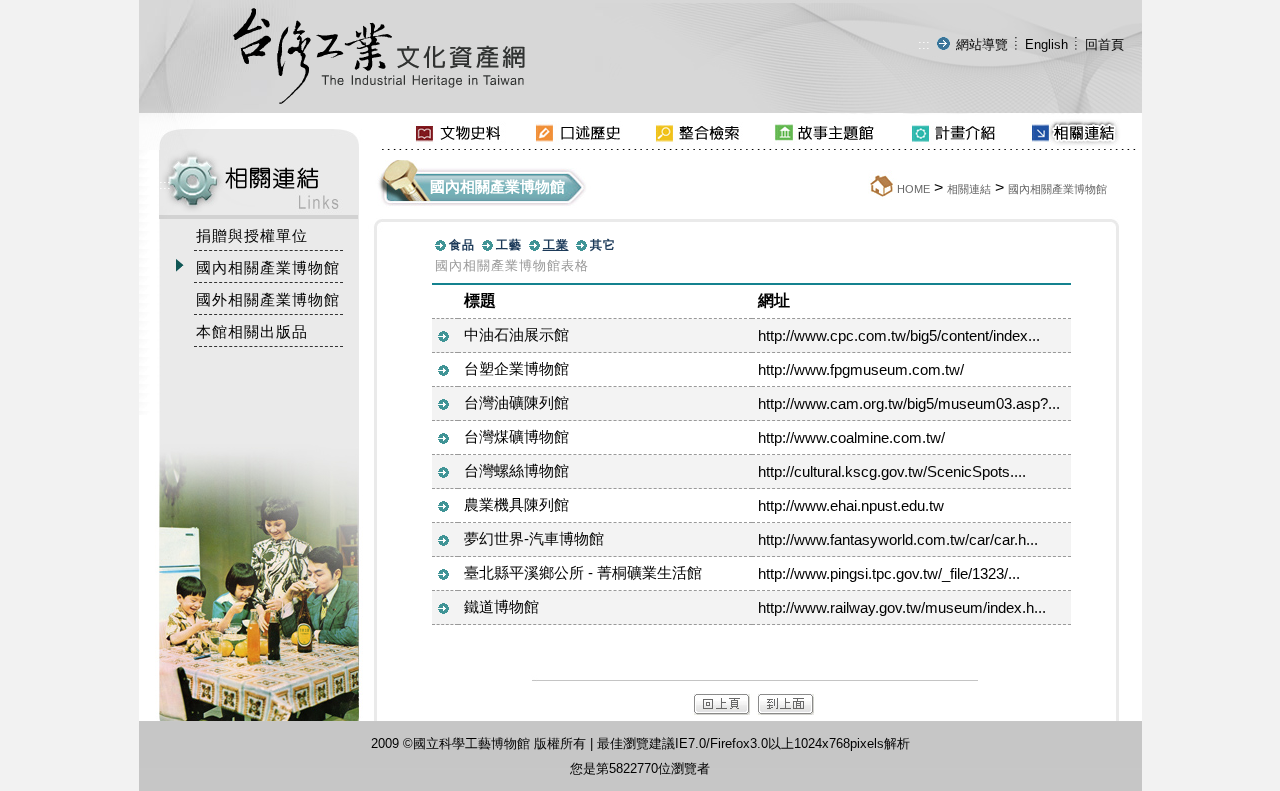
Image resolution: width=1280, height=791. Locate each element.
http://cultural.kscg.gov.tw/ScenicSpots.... (892, 471)
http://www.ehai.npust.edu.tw (851, 505)
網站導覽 (982, 44)
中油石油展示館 (516, 334)
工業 (556, 245)
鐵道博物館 (501, 606)
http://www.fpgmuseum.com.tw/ (861, 369)
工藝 (509, 245)
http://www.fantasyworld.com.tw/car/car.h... (898, 539)
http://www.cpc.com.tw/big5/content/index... (899, 335)
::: (924, 44)
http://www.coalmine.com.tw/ (851, 437)
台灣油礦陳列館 (516, 402)
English (1046, 44)
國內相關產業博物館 (1057, 189)
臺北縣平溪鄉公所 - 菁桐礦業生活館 (583, 572)
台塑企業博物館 (516, 368)
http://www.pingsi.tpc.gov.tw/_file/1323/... (889, 573)
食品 (462, 245)
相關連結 (969, 189)
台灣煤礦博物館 (516, 436)
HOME (913, 189)
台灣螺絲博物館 (516, 470)
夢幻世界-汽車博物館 (534, 538)
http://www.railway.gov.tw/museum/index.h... (902, 607)
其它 (603, 245)
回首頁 (1104, 44)
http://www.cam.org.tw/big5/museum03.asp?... (909, 403)
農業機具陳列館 (516, 504)
